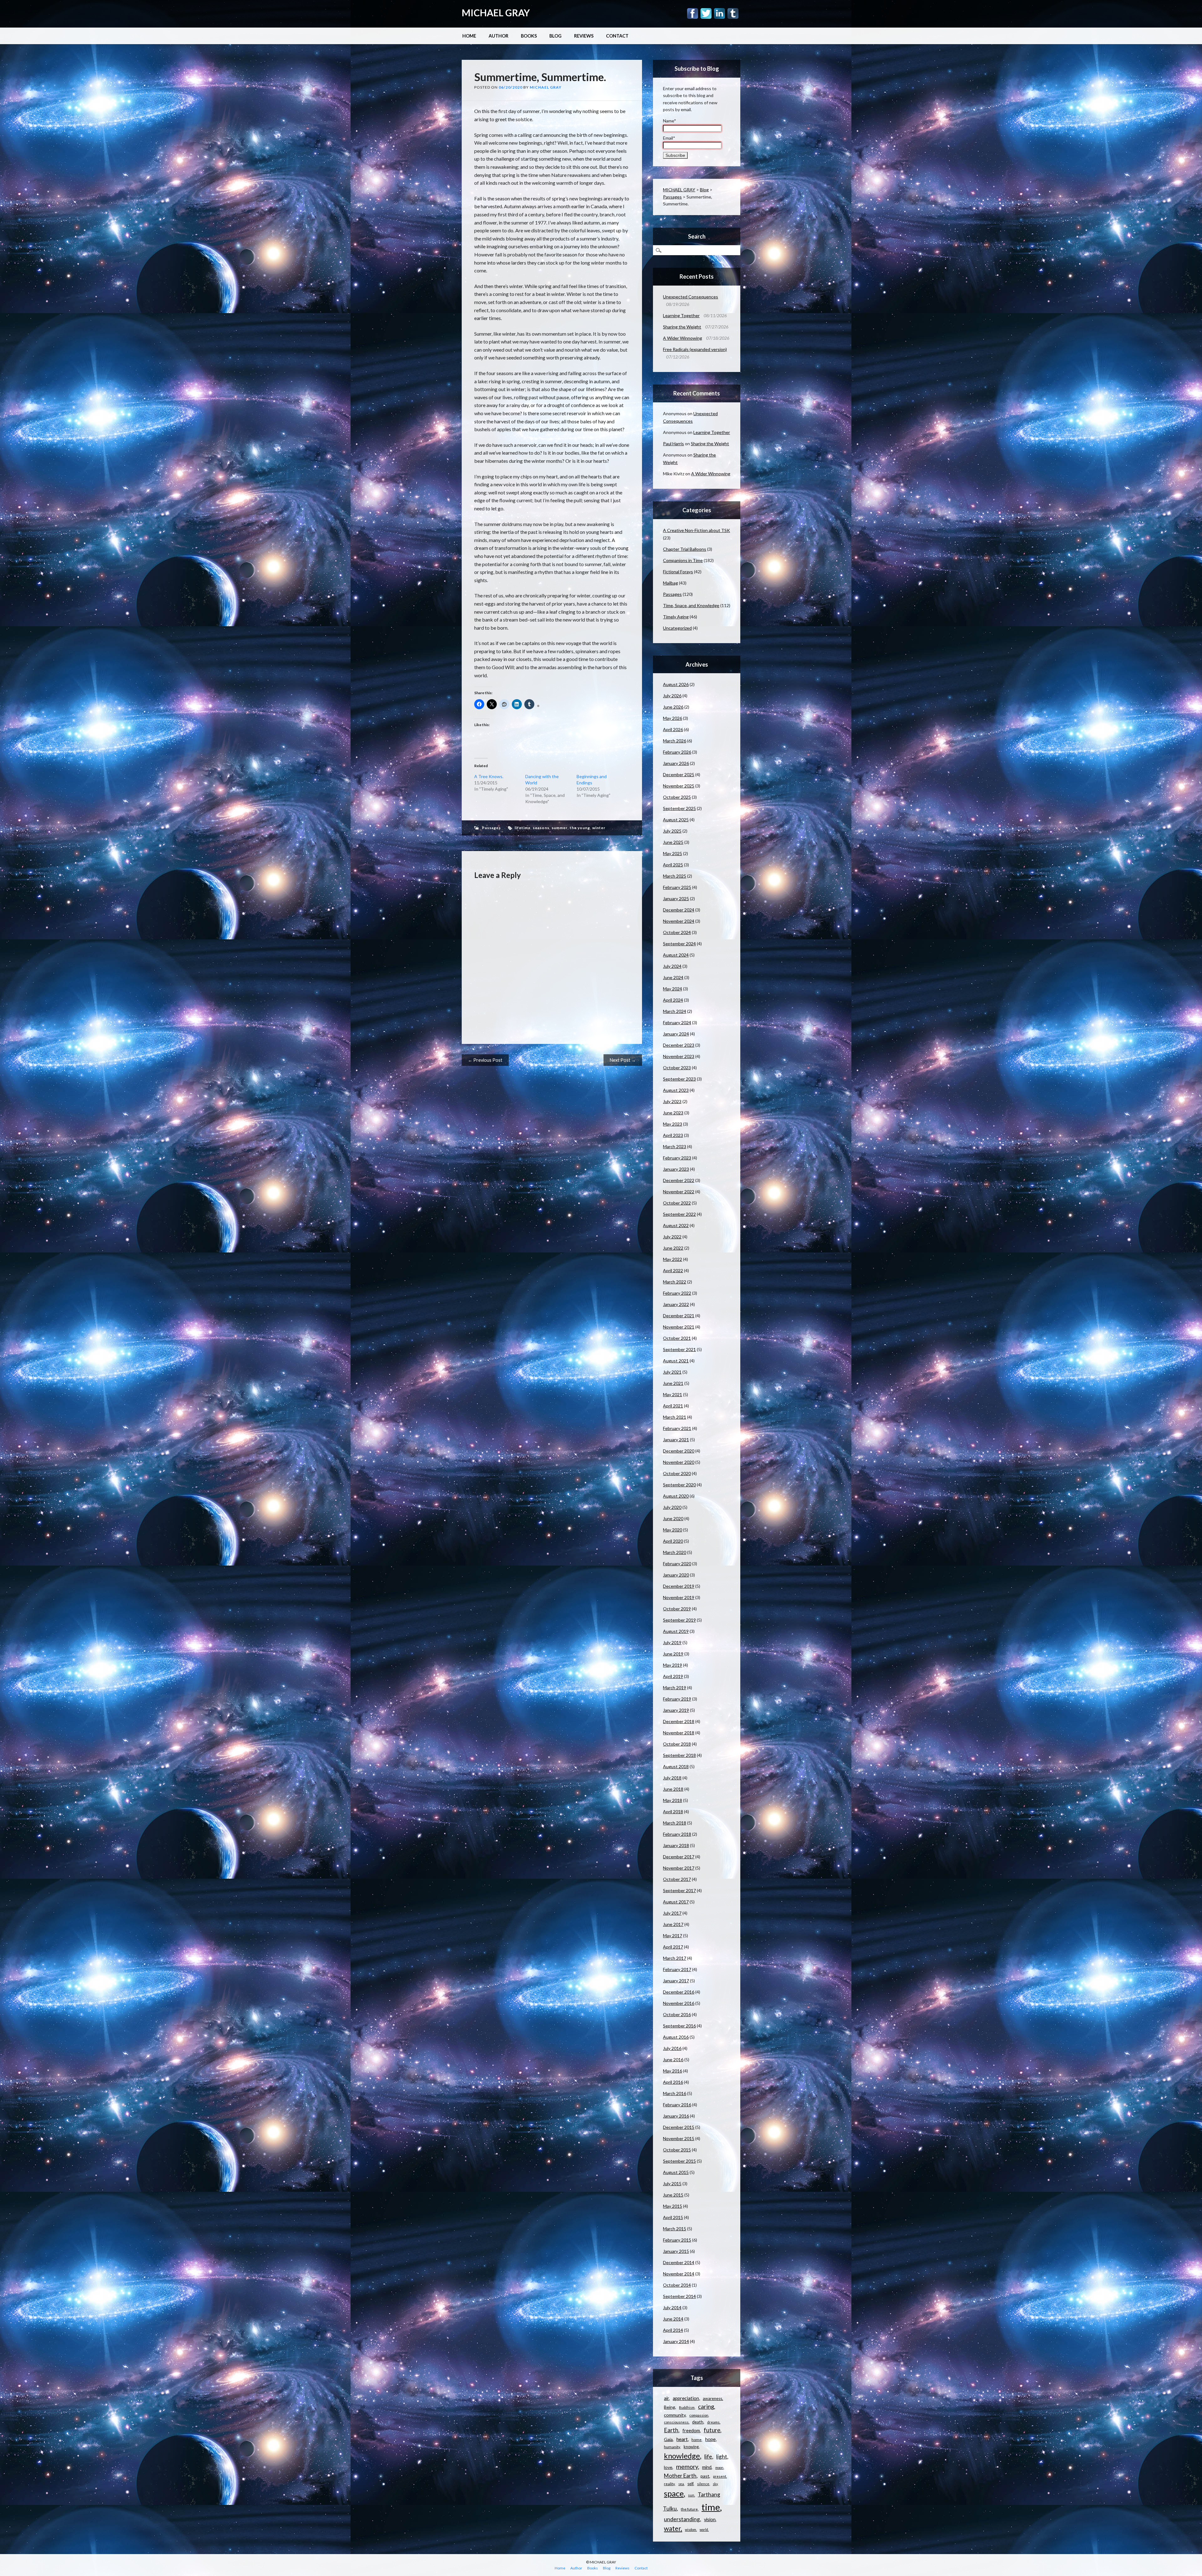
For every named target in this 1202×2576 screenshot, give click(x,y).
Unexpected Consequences (691, 297)
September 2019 (679, 1620)
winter (599, 828)
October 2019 (677, 1609)
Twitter (706, 13)
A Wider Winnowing (683, 338)
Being (670, 2407)
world (704, 2530)
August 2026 (676, 684)
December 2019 (679, 1586)
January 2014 (676, 2341)
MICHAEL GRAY (496, 13)
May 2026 (673, 718)
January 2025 (676, 898)
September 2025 (679, 808)
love (668, 2467)
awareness (712, 2398)
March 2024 (675, 1011)
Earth (671, 2430)
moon (719, 2468)
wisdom (691, 2530)
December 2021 (679, 1316)
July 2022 (672, 1237)
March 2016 (675, 2093)
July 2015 (672, 2184)
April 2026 (673, 729)
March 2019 (675, 1688)
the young (580, 828)
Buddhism (687, 2407)
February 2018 (677, 1834)
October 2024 (677, 932)
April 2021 (673, 1406)
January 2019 (676, 1710)
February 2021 (677, 1428)
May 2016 (673, 2071)
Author (498, 36)
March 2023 (675, 1146)
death (698, 2422)
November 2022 (679, 1192)
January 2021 (676, 1440)
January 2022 (676, 1304)
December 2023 (679, 1045)
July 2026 (672, 696)
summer (560, 828)
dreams (713, 2422)
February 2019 (677, 1699)
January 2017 (676, 1981)
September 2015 (679, 2161)
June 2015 (673, 2195)
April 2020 (673, 1541)
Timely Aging (676, 617)
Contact (617, 36)
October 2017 (677, 1879)
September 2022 (679, 1214)
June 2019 (673, 1654)
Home (469, 36)
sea (681, 2484)
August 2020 (676, 1496)
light (722, 2457)
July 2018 (672, 1778)
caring (706, 2407)
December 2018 (679, 1721)
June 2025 (673, 842)
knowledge (682, 2456)
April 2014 (673, 2330)
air (666, 2398)
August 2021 (676, 1361)
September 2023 (679, 1079)
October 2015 (677, 2150)
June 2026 (673, 707)
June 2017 (673, 1924)
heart (682, 2439)
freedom (691, 2431)
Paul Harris (673, 444)
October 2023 (677, 1068)
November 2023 (679, 1056)
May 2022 (673, 1259)
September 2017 (679, 1890)
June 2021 (673, 1383)
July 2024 (672, 966)
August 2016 (676, 2037)
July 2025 (672, 831)
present (720, 2476)
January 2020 (676, 1575)
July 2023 (672, 1101)
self (690, 2484)
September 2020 (679, 1485)
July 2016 (672, 2048)
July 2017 (672, 1913)
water (672, 2528)
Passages (491, 828)
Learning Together (681, 315)
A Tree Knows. (489, 776)
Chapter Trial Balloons (685, 549)
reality (669, 2484)
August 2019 (676, 1631)
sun (691, 2495)
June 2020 (673, 1518)
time (711, 2507)
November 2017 (679, 1868)
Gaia (668, 2439)
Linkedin (719, 13)
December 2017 (679, 1857)
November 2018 (679, 1733)
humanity (672, 2447)
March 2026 (675, 741)
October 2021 (677, 1338)
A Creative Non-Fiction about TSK (696, 530)
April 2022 (673, 1270)
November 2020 (679, 1462)
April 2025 (673, 865)
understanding (682, 2519)
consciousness (676, 2422)
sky (715, 2484)
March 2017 (675, 1958)
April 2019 (673, 1676)
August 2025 (676, 820)
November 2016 (679, 2003)
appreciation (686, 2398)
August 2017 (676, 1902)
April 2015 (673, 2217)
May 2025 (673, 853)
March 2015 (675, 2229)
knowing (691, 2447)
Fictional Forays (678, 572)
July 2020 (672, 1507)
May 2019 (673, 1665)
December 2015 (679, 2127)
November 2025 (679, 786)
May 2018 (673, 1800)
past (705, 2476)
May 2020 (673, 1530)
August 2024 (676, 955)
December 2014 (679, 2262)
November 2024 (679, 921)
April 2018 (673, 1812)
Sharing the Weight (682, 327)
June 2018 (673, 1789)
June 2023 (673, 1113)
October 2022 (677, 1203)
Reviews (584, 36)
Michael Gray (546, 87)
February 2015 (677, 2240)
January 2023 (676, 1169)
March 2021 (675, 1417)
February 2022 (677, 1293)
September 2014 (679, 2296)
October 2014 (677, 2285)
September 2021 (679, 1349)
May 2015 (673, 2206)
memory (687, 2467)
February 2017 (677, 1969)
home (696, 2440)
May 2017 (673, 1936)
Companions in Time (683, 560)
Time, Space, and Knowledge (691, 605)
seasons (541, 828)
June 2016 (673, 2060)
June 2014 (673, 2319)
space (674, 2493)
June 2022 (673, 1248)
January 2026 (676, 763)
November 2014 (679, 2274)
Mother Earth (680, 2476)
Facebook (693, 13)
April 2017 (673, 1947)
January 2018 (676, 1845)
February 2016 (677, 2105)
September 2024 (679, 944)
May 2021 (673, 1394)
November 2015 (679, 2138)
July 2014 (672, 2308)
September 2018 (679, 1755)
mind (707, 2467)
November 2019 (679, 1597)
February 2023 (677, 1158)
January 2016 (676, 2116)
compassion (699, 2415)
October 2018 (677, 1744)
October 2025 (677, 797)
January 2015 (676, 2251)
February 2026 (677, 752)
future (712, 2430)
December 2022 (679, 1180)
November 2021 (679, 1327)
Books (529, 36)
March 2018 (675, 1823)
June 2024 (673, 977)
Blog (555, 36)
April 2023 (673, 1135)
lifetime (523, 828)
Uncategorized (677, 628)
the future (689, 2509)
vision (710, 2519)
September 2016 (679, 2026)
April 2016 (673, 2082)
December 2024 (679, 910)
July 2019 (672, 1642)
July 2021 (672, 1372)
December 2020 (679, 1451)
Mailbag (670, 583)
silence (703, 2484)
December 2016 (679, 1992)
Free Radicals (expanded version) (695, 349)
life (708, 2456)
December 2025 (679, 774)
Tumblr (733, 13)
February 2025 (677, 887)
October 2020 (677, 1473)
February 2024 (677, 1022)
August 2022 (676, 1225)
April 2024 (673, 1000)
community (675, 2415)
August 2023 (676, 1090)
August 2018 (676, 1766)
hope (710, 2439)
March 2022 (675, 1282)
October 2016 (677, 2014)
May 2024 (673, 989)
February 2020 (677, 1564)
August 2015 (676, 2172)
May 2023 (673, 1124)
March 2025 (675, 876)
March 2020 (675, 1552)
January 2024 (676, 1034)
